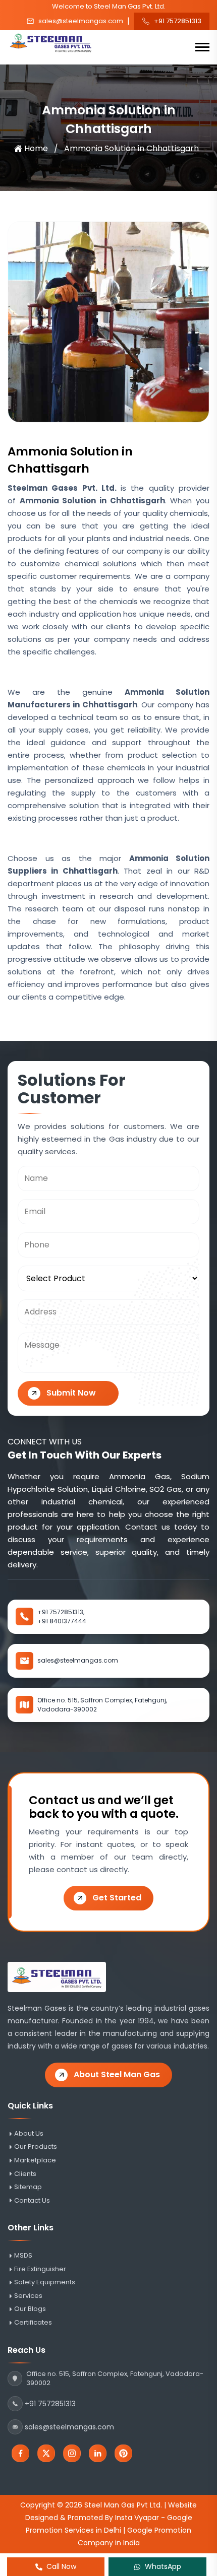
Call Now (61, 2566)
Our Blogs (30, 2309)
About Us (29, 2134)
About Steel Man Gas (117, 2074)
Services (28, 2296)
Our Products (36, 2147)
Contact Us (32, 2201)
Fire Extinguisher (40, 2269)
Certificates (33, 2323)
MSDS (23, 2256)
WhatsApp (163, 2566)
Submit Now (71, 1393)
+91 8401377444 (62, 1621)
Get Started (117, 1898)
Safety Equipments (45, 2282)
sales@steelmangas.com (81, 21)
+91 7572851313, (61, 1612)
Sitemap (28, 2187)
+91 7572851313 (178, 21)
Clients (25, 2174)
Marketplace (35, 2160)
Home (36, 148)
